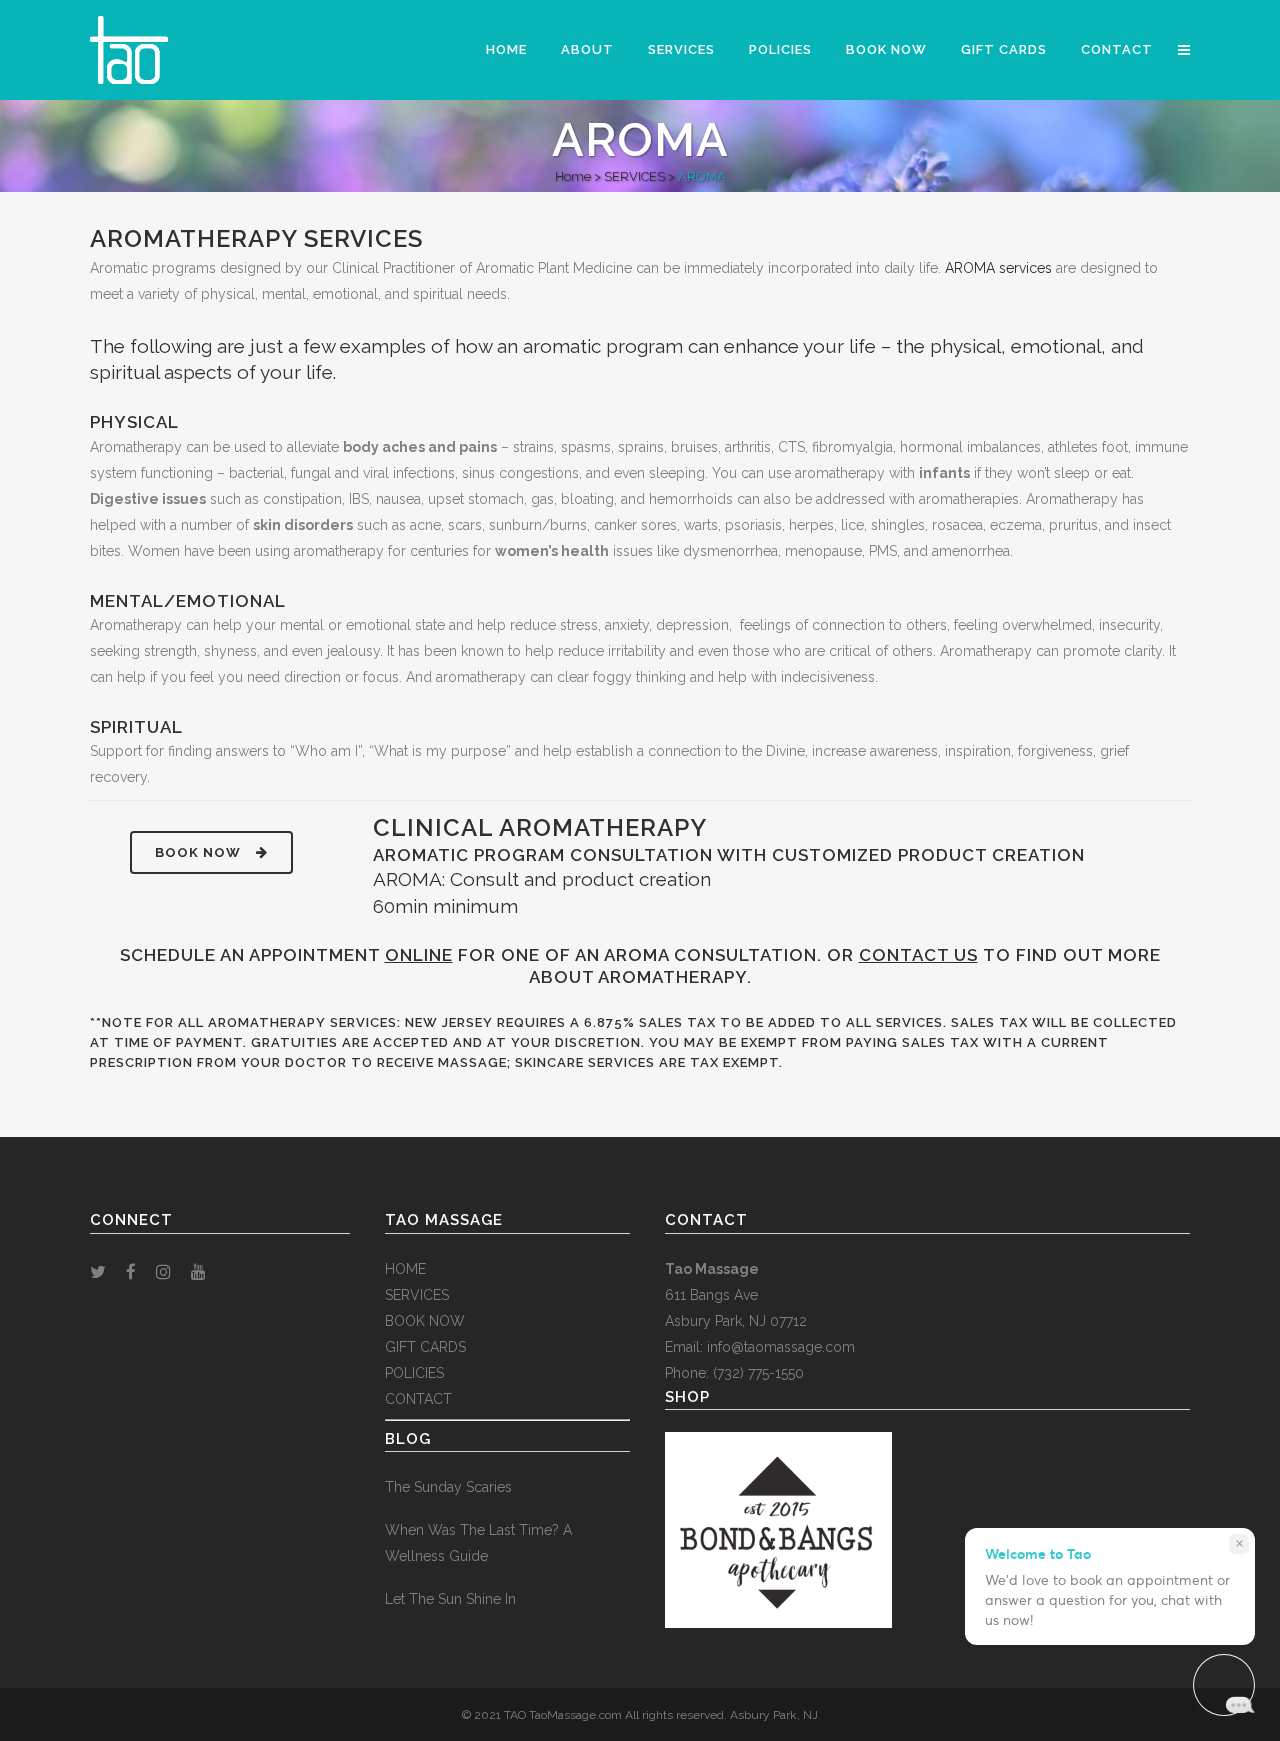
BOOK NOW (425, 1321)
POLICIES (414, 1373)
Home (573, 176)
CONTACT (418, 1399)
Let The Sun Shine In (450, 1599)
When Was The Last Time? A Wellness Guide (478, 1543)
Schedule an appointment (286, 955)
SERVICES (634, 176)
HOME (405, 1269)
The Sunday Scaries (448, 1487)
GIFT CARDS (425, 1347)
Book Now (198, 852)
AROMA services (998, 268)
